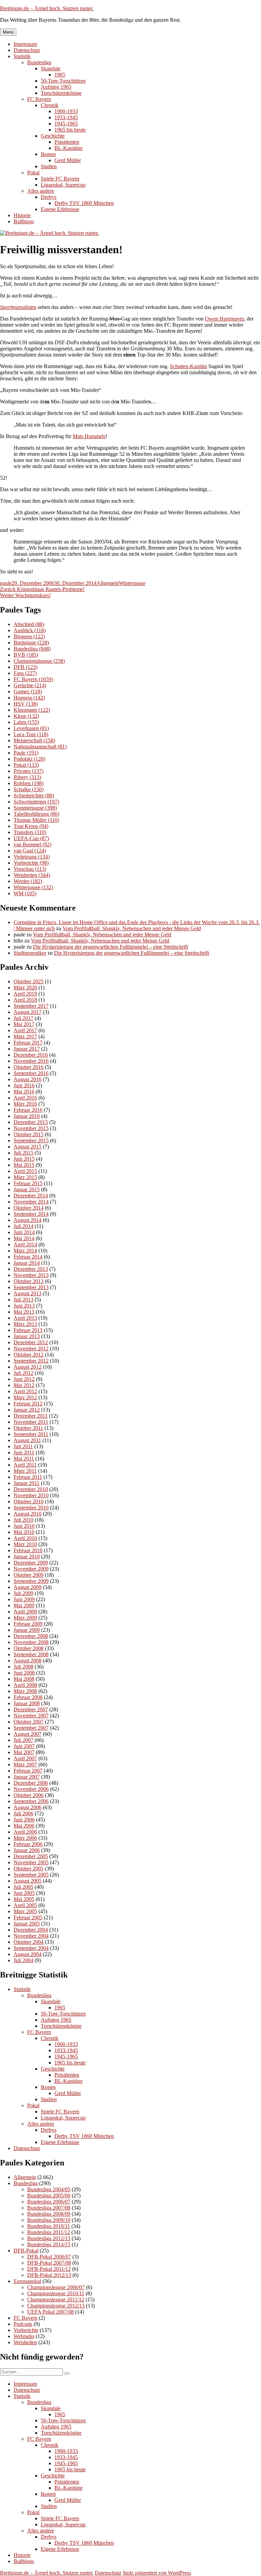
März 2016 (25, 1104)
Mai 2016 (24, 1092)
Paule (26, 753)
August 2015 (28, 1147)
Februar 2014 (28, 1257)
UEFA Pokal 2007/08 (50, 2312)
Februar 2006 (28, 1844)
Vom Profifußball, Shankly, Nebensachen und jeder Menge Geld (132, 928)
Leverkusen (31, 728)
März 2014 (25, 1251)
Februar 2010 (28, 1550)
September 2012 (31, 1361)
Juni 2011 (24, 1453)
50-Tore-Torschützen (63, 81)
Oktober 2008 (29, 1648)
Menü (8, 32)
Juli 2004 (23, 1960)
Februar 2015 (28, 1183)
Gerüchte (30, 685)
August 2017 (28, 1012)
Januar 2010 (27, 1557)
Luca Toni (31, 734)
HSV (26, 704)
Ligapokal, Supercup (63, 185)
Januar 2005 (27, 1924)
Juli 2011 (23, 1446)
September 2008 (31, 1654)
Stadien (49, 166)
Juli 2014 (23, 1226)
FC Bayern (39, 99)
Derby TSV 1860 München (84, 203)
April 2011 (25, 1465)
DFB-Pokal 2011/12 (49, 2269)
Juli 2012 (23, 1373)
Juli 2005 (23, 1887)
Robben (29, 783)
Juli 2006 (23, 1813)
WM (25, 893)
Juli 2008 (23, 1667)
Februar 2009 (28, 1624)
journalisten (18, 307)
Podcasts (23, 2324)
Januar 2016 (27, 1116)
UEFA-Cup (31, 838)
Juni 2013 (24, 1306)
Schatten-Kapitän (188, 366)
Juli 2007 (23, 1740)
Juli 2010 (23, 1520)
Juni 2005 (24, 1893)
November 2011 (31, 1422)
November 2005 (31, 1862)
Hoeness (29, 698)
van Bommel (32, 844)
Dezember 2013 (31, 1269)
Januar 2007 (27, 1777)
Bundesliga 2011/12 (49, 2232)
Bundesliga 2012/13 (49, 2238)
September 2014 (31, 1214)
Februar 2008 (28, 1697)
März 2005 (25, 1911)
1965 (60, 75)
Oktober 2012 (29, 1355)
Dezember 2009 (31, 1563)
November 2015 (31, 1128)
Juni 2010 (24, 1526)
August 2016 (28, 1079)
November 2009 (31, 1569)
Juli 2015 (23, 1153)
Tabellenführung (36, 814)
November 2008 (31, 1642)
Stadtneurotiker (30, 953)
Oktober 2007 (29, 1722)
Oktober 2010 (29, 1501)
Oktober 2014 (29, 1208)
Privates (29, 771)
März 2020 (25, 988)
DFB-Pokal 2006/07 (49, 2257)
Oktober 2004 (29, 1942)
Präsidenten (67, 142)
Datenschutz (27, 50)
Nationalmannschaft (40, 747)
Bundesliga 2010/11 (49, 2226)
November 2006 (31, 1789)
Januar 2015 (27, 1189)
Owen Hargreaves (224, 319)
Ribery (27, 777)
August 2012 (28, 1367)
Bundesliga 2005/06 (49, 2195)
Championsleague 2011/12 (56, 2300)
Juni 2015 (24, 1159)
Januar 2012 (27, 1410)
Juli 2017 (23, 1018)
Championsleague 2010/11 (56, 2293)
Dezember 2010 (31, 1489)
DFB (25, 667)
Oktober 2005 (29, 1869)
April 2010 (25, 1538)
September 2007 (31, 1728)
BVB (26, 655)
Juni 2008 (24, 1673)
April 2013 (25, 1318)
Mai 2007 (24, 1752)
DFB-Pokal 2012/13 (49, 2275)
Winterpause (132, 583)
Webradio (24, 2336)
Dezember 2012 (31, 1342)
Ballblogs (24, 221)
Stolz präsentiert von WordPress (157, 2573)
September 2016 (31, 1073)
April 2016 (25, 1098)
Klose (26, 716)
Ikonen (48, 154)
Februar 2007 (28, 1771)
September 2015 (31, 1140)
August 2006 (28, 1807)
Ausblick (30, 630)
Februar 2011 (28, 1477)
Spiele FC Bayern (60, 179)
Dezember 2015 (31, 1122)
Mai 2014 (24, 1238)
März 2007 (25, 1765)
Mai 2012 (24, 1385)
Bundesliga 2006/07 (49, 2202)
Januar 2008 (27, 1703)
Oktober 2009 (29, 1575)
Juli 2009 (23, 1593)
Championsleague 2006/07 (56, 2287)
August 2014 (28, 1220)
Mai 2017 (24, 1024)
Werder (28, 881)
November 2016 (31, 1061)
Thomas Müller (36, 820)
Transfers (30, 832)
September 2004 (31, 1948)
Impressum (25, 44)
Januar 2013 (27, 1336)
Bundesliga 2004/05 (49, 2189)
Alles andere (41, 191)
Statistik (22, 56)
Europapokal (27, 2281)
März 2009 (25, 1618)
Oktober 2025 (29, 981)
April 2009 (25, 1612)
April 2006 (25, 1832)
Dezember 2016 (31, 1055)
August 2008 (28, 1661)
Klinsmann (32, 710)
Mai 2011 (24, 1459)
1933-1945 (66, 117)
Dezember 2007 (31, 1709)
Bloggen (29, 636)
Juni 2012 (24, 1379)
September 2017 (31, 1006)
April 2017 (25, 1030)
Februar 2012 (28, 1404)
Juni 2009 (24, 1599)
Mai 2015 (24, 1165)
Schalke (29, 789)
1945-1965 (66, 124)
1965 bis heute (70, 130)
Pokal (33, 172)
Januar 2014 (27, 1263)
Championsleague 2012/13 (56, 2306)
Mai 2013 (24, 1312)
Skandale (51, 68)
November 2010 (31, 1495)
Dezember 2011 (31, 1416)
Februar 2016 (28, 1110)
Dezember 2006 (31, 1783)
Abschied (29, 624)
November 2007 (31, 1716)
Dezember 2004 (31, 1930)
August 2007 (28, 1734)
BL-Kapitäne (68, 148)
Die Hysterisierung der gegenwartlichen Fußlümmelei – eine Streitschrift (110, 947)
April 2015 (25, 1171)
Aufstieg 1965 (56, 87)
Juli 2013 (23, 1300)
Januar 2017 (27, 1049)
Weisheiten (32, 875)
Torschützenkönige (61, 93)
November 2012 (31, 1348)
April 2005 (25, 1905)
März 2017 (25, 1036)
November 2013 (31, 1275)
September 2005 (31, 1875)
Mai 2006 (24, 1826)
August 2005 (28, 1881)
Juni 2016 (24, 1085)
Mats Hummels (89, 436)
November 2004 (31, 1936)
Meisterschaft (34, 740)
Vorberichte (31, 863)
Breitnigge (31, 643)
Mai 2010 (24, 1532)
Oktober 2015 (29, 1134)
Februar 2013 (28, 1330)
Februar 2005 (28, 1917)
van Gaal (30, 851)
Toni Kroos (31, 826)
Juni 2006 (24, 1820)
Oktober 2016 (29, 1067)
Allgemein (108, 583)
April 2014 (25, 1244)
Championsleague (39, 661)
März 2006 (25, 1838)
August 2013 (28, 1293)
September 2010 (31, 1508)
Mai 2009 (24, 1605)
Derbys (49, 197)
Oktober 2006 (29, 1795)
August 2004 (28, 1954)
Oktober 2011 (28, 1428)
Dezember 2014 (31, 1196)
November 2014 (31, 1202)
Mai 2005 (24, 1899)
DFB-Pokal (26, 2251)
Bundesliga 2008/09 (49, 2214)
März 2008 (25, 1691)
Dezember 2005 (31, 1856)
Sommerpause (35, 808)
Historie (22, 215)
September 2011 (31, 1434)
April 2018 (25, 1000)
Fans (25, 673)
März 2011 (25, 1471)
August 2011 (27, 1440)
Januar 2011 (27, 1483)
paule (6, 583)
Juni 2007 (24, 1746)
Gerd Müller (68, 160)
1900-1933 (66, 111)
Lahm (26, 722)
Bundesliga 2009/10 (49, 2220)
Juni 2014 (24, 1232)
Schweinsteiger (36, 802)
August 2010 (28, 1514)
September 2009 (31, 1581)
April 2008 (25, 1685)
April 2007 (25, 1758)
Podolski (29, 759)
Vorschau (30, 869)
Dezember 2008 (31, 1636)
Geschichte (53, 136)
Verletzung (32, 857)
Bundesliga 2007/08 (49, 2208)
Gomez (28, 691)
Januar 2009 (27, 1630)
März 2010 (25, 1544)
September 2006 (31, 1801)
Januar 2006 (27, 1850)
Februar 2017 (28, 1043)
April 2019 (25, 994)
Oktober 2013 (29, 1281)
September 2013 (31, 1287)
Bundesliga (39, 62)
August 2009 (28, 1587)
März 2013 (25, 1324)
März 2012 (25, 1397)
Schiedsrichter (34, 796)
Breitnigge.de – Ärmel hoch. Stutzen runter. (47, 8)
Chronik (50, 105)
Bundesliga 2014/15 (49, 2244)
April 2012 (25, 1391)
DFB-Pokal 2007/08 (49, 2263)
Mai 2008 (24, 1679)
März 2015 (25, 1177)
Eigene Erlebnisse (60, 209)
